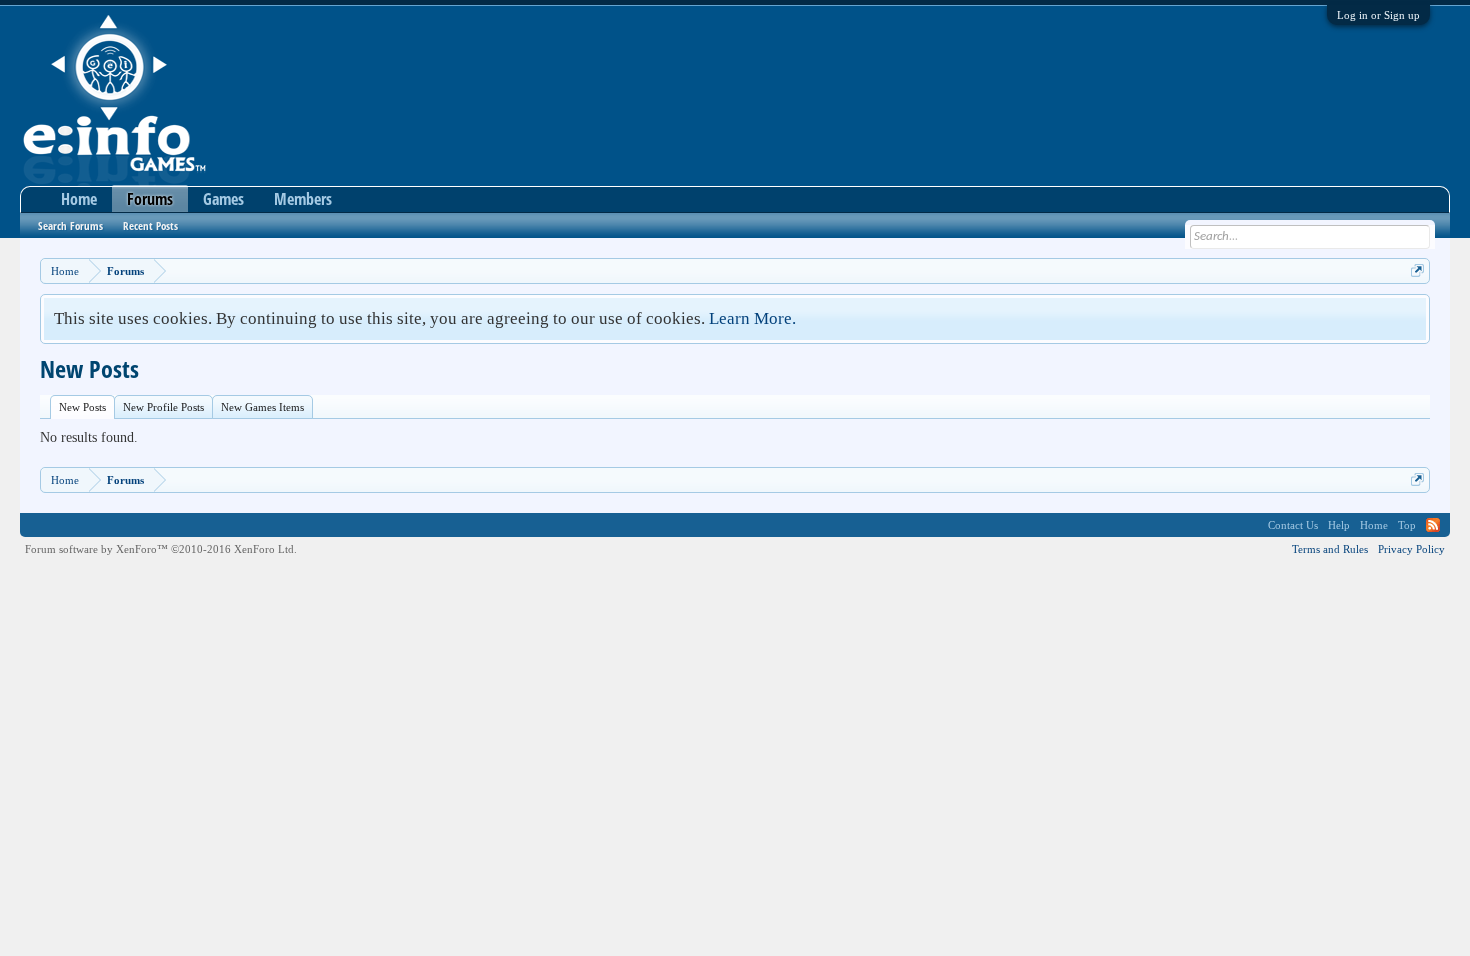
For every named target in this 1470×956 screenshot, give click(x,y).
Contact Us (1293, 525)
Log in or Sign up (1378, 15)
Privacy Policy (1411, 549)
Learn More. (752, 318)
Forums (150, 199)
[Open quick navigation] (1417, 270)
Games (223, 199)
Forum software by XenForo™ (161, 549)
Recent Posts (150, 225)
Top (1407, 525)
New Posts (82, 407)
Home (79, 199)
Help (1339, 525)
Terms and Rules (1330, 549)
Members (303, 199)
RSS (1433, 525)
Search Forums (70, 225)
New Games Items (262, 407)
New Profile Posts (163, 407)
